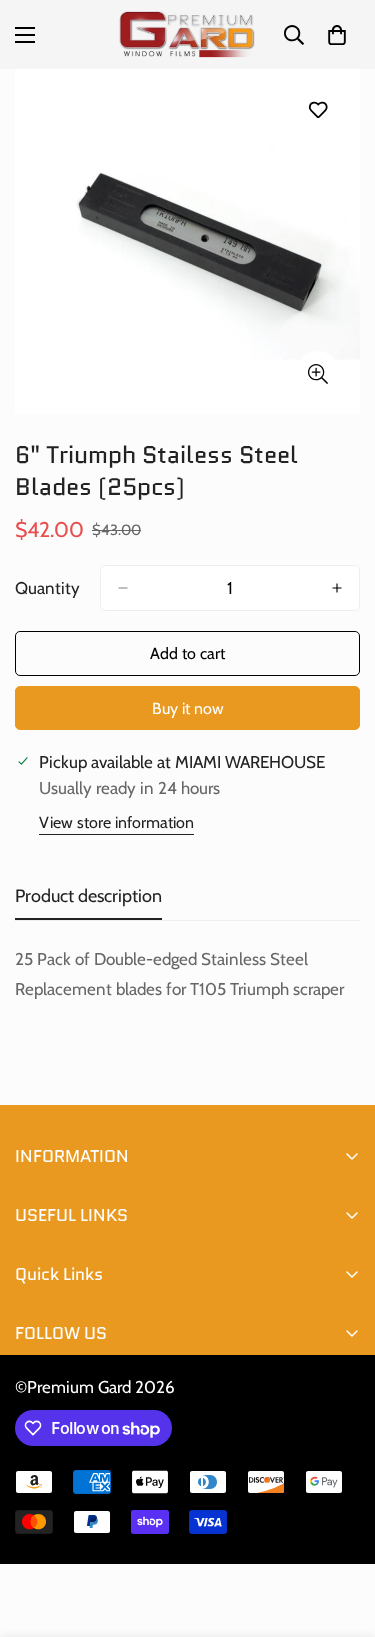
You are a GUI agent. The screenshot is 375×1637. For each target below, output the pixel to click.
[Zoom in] (317, 373)
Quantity (47, 588)
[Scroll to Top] (339, 1531)
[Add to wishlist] (317, 109)
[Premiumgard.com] (187, 34)
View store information (116, 822)
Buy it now (188, 708)
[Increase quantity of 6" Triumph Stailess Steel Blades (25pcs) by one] (337, 588)
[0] (337, 35)
